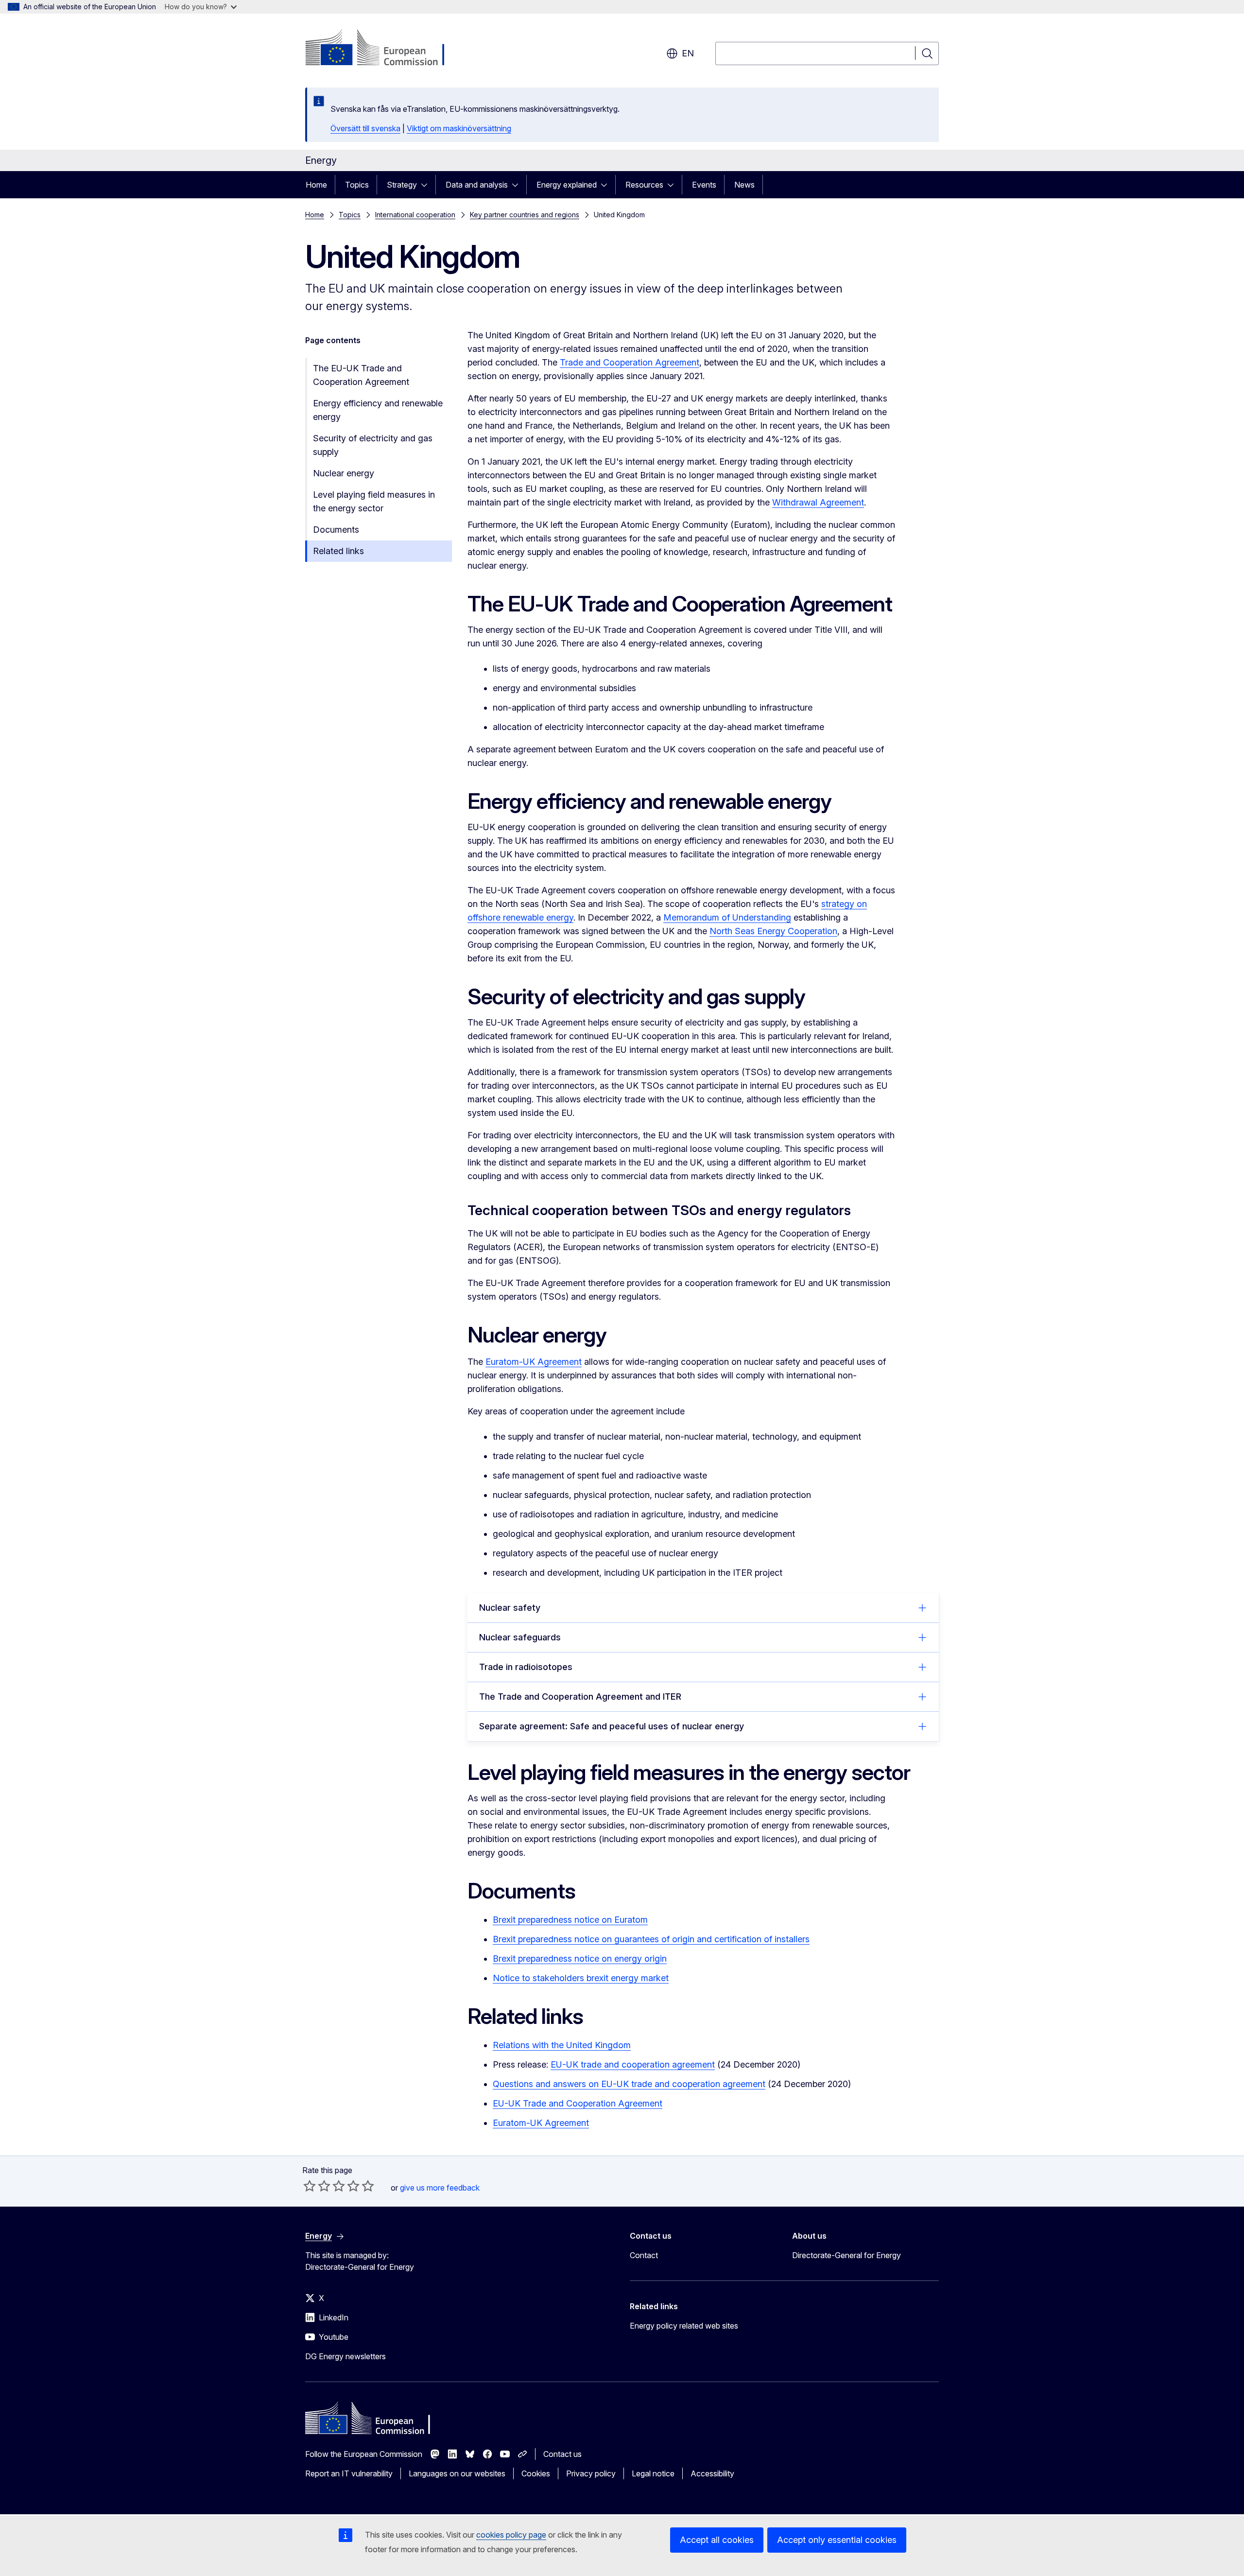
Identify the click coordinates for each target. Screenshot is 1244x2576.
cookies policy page (511, 2535)
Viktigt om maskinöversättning (459, 128)
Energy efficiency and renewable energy (378, 410)
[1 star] (310, 2186)
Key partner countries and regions (525, 215)
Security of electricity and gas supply (373, 445)
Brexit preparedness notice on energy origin (580, 1958)
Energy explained (567, 185)
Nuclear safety (510, 1608)
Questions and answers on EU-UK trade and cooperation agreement (629, 2084)
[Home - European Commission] (384, 49)
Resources (644, 185)
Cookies (536, 2473)
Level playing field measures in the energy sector (374, 501)
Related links (338, 551)
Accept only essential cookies (837, 2540)
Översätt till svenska (365, 128)
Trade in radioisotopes (526, 1667)
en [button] (688, 53)
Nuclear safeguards (520, 1637)
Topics (357, 185)
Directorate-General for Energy (847, 2255)
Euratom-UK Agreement (534, 1362)
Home (316, 185)
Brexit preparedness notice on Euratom (570, 1920)
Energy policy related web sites (684, 2326)
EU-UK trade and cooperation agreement (633, 2064)
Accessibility (712, 2473)
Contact (644, 2255)
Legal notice (653, 2473)
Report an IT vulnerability (349, 2473)
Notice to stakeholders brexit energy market (581, 1978)
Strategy (402, 185)
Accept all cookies (717, 2540)
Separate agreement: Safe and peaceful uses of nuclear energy (612, 1726)
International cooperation (415, 215)
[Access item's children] (427, 185)
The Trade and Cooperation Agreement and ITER (580, 1697)
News (744, 185)
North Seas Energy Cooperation (773, 931)
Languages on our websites (457, 2473)
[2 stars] (317, 2186)
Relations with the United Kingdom (562, 2045)
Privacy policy (591, 2473)
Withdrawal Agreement (818, 502)
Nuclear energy (344, 473)
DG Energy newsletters (346, 2356)
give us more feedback (440, 2188)
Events (704, 185)
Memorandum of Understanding (727, 917)
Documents (336, 530)
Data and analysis (477, 185)
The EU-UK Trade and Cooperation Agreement (361, 375)
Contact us (562, 2454)
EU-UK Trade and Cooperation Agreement (578, 2103)
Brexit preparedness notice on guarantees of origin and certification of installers (651, 1939)
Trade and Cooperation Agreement (630, 362)
